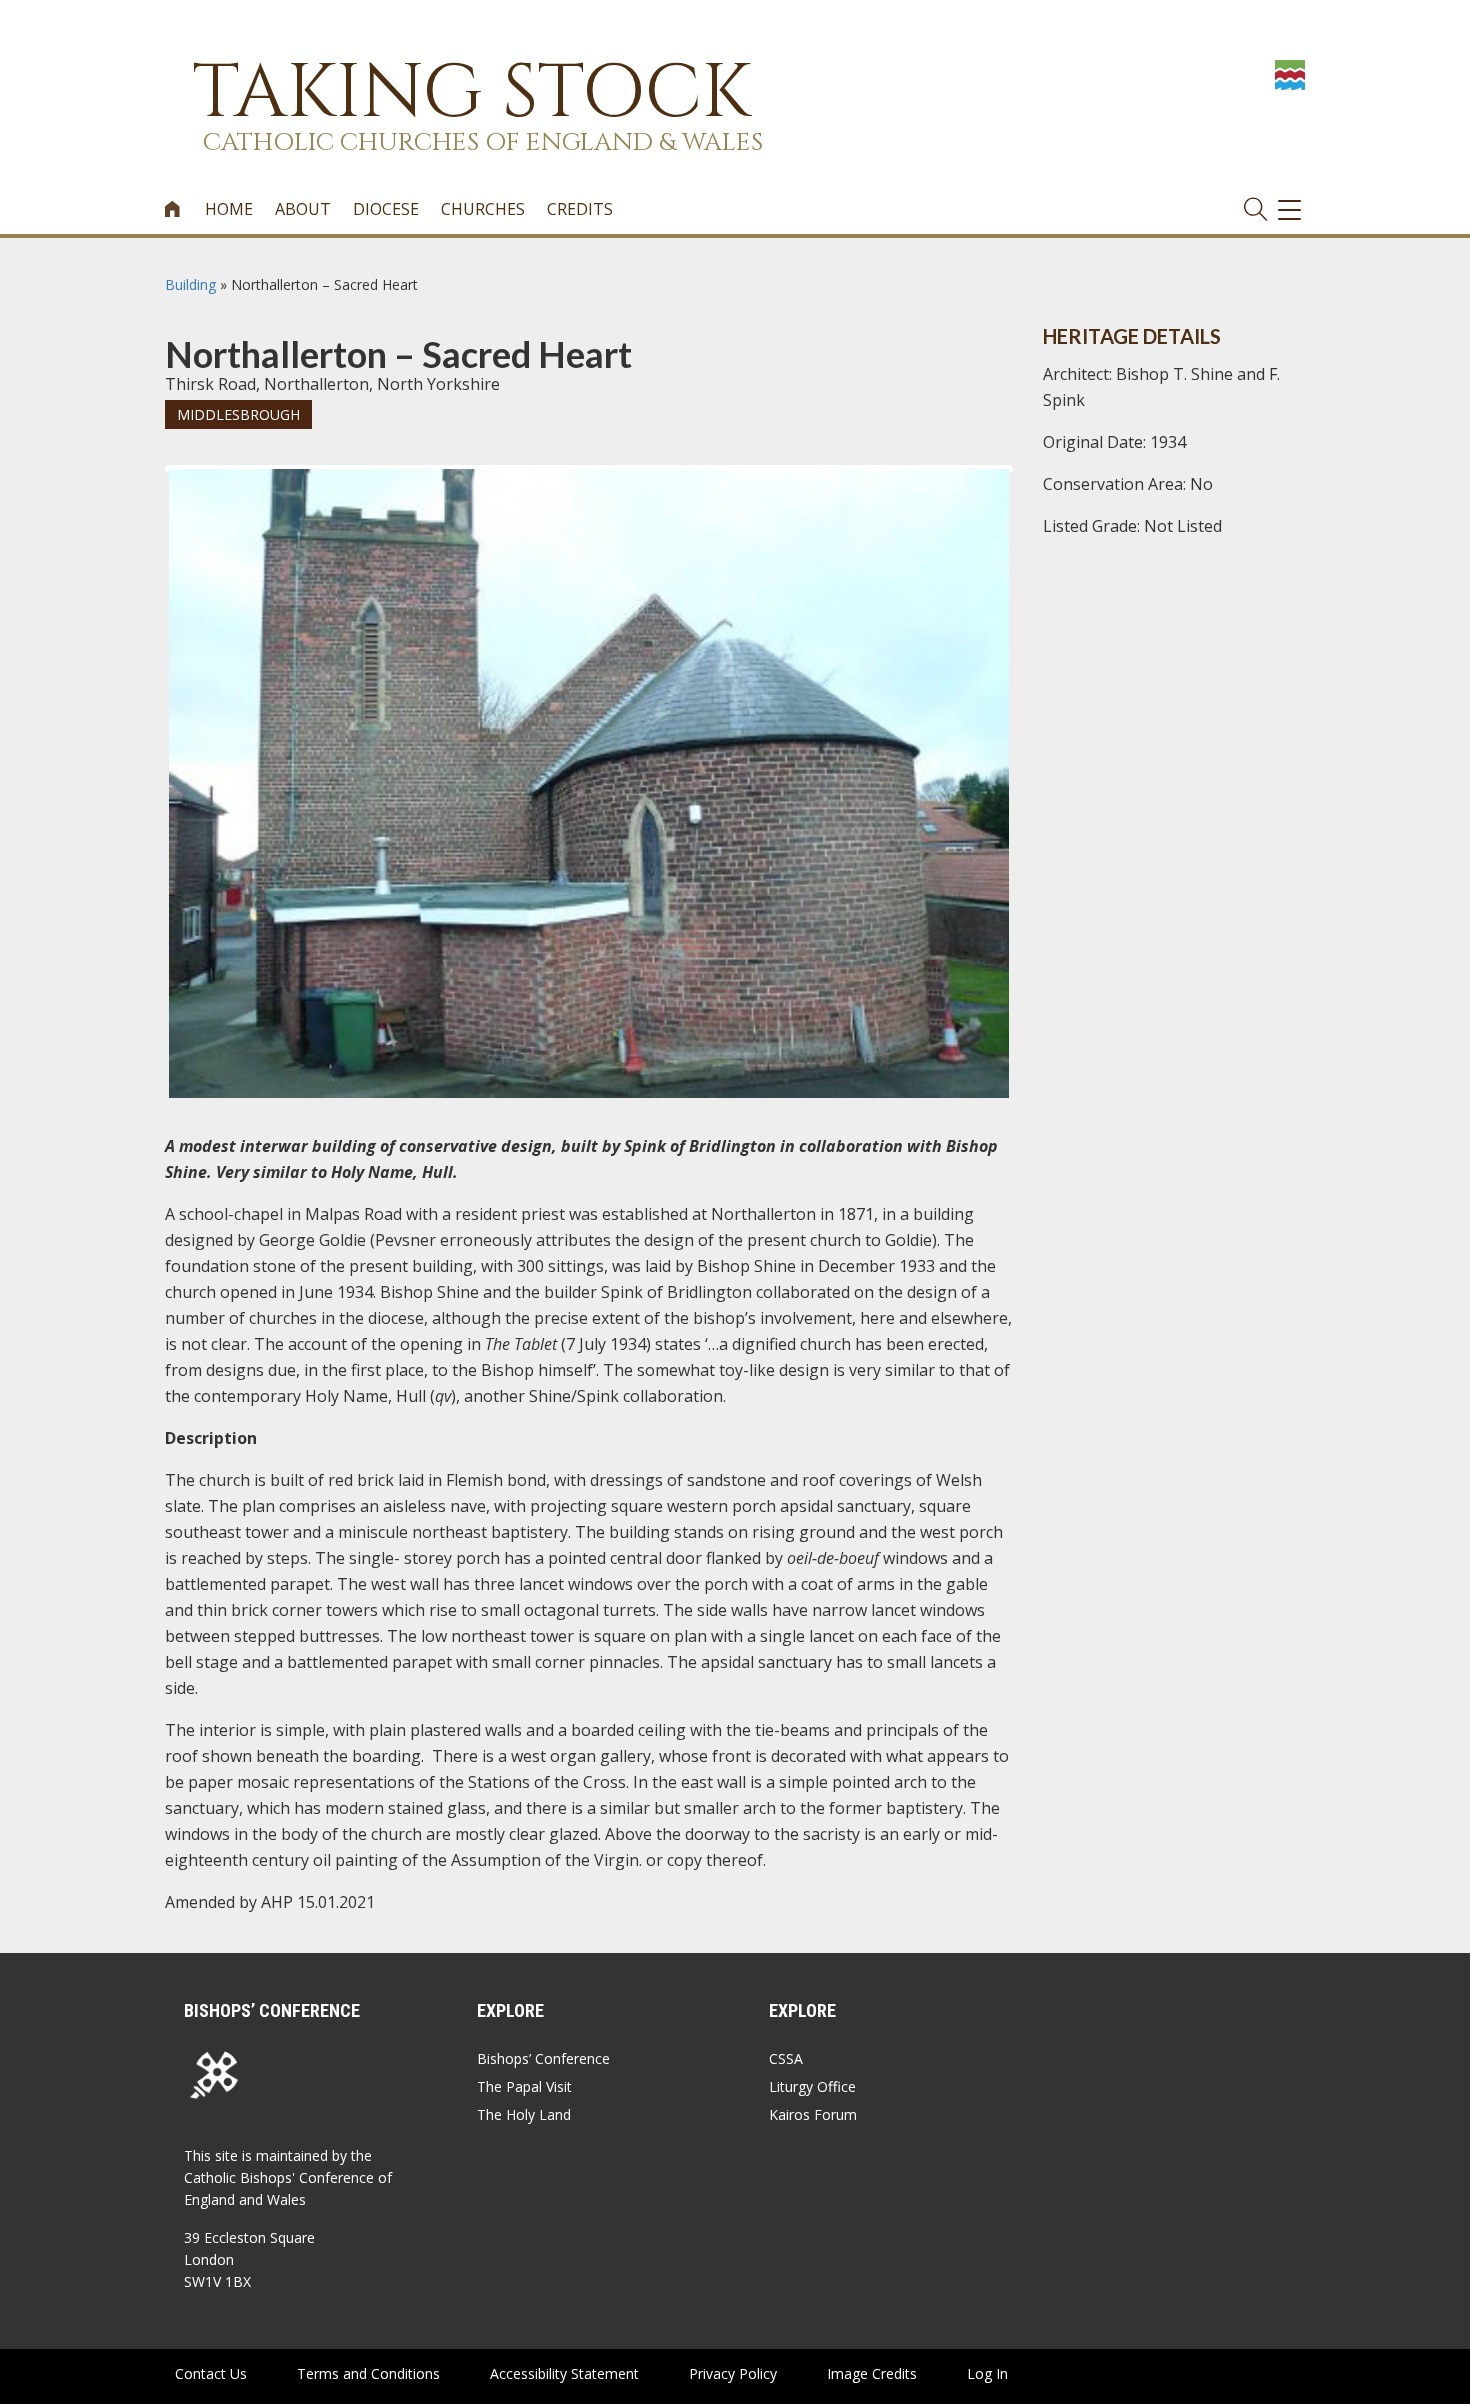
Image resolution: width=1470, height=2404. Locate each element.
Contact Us (211, 2373)
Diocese (386, 209)
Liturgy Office (812, 2086)
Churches (483, 209)
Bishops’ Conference (543, 2058)
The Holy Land (524, 2114)
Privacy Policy (733, 2373)
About (303, 209)
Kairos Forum (813, 2114)
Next (1041, 487)
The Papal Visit (524, 2086)
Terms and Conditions (368, 2373)
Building (190, 284)
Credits (580, 209)
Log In (987, 2373)
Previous (139, 487)
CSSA (786, 2058)
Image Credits (872, 2373)
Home (229, 209)
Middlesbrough (238, 414)
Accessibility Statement (564, 2373)
